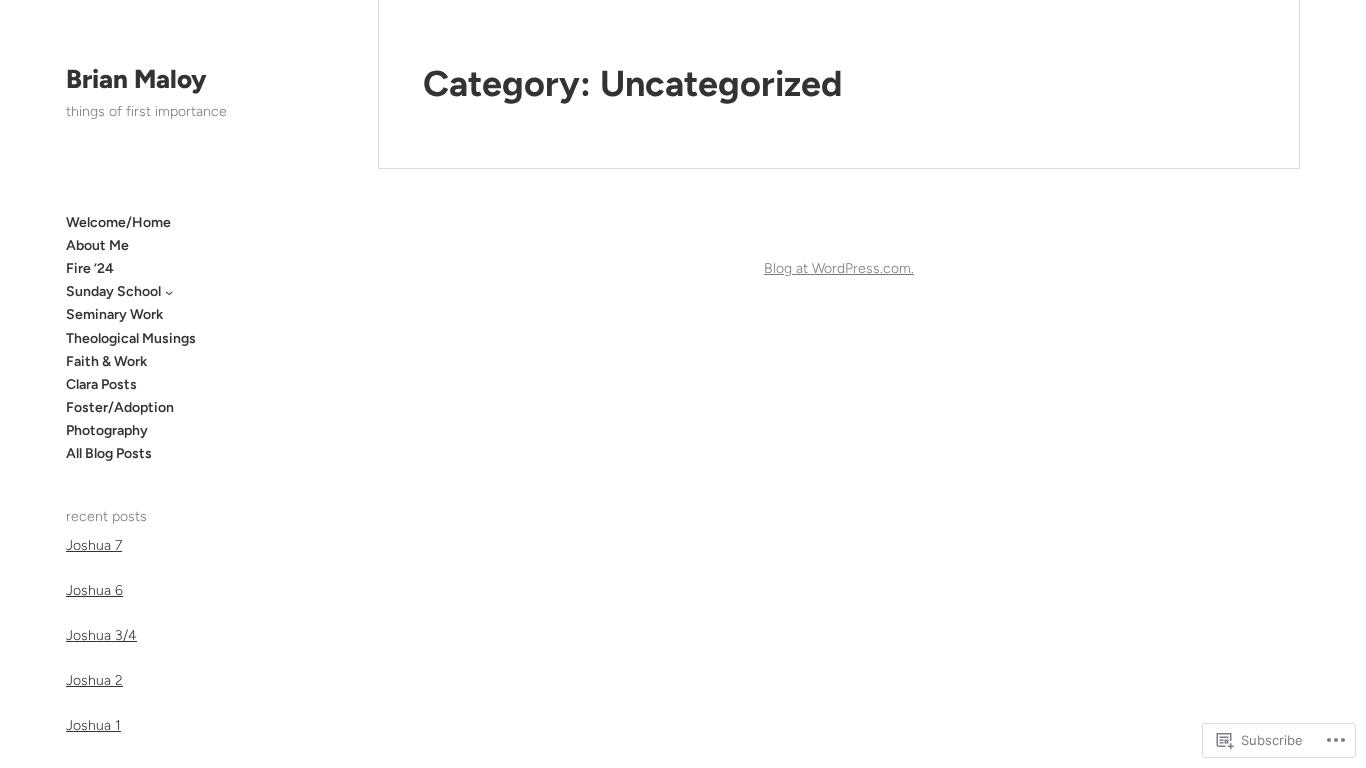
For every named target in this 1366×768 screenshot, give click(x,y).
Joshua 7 (94, 545)
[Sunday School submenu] (169, 292)
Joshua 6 (94, 590)
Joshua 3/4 (101, 635)
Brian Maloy (136, 79)
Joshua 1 (93, 725)
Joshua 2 (94, 680)
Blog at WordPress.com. (839, 268)
